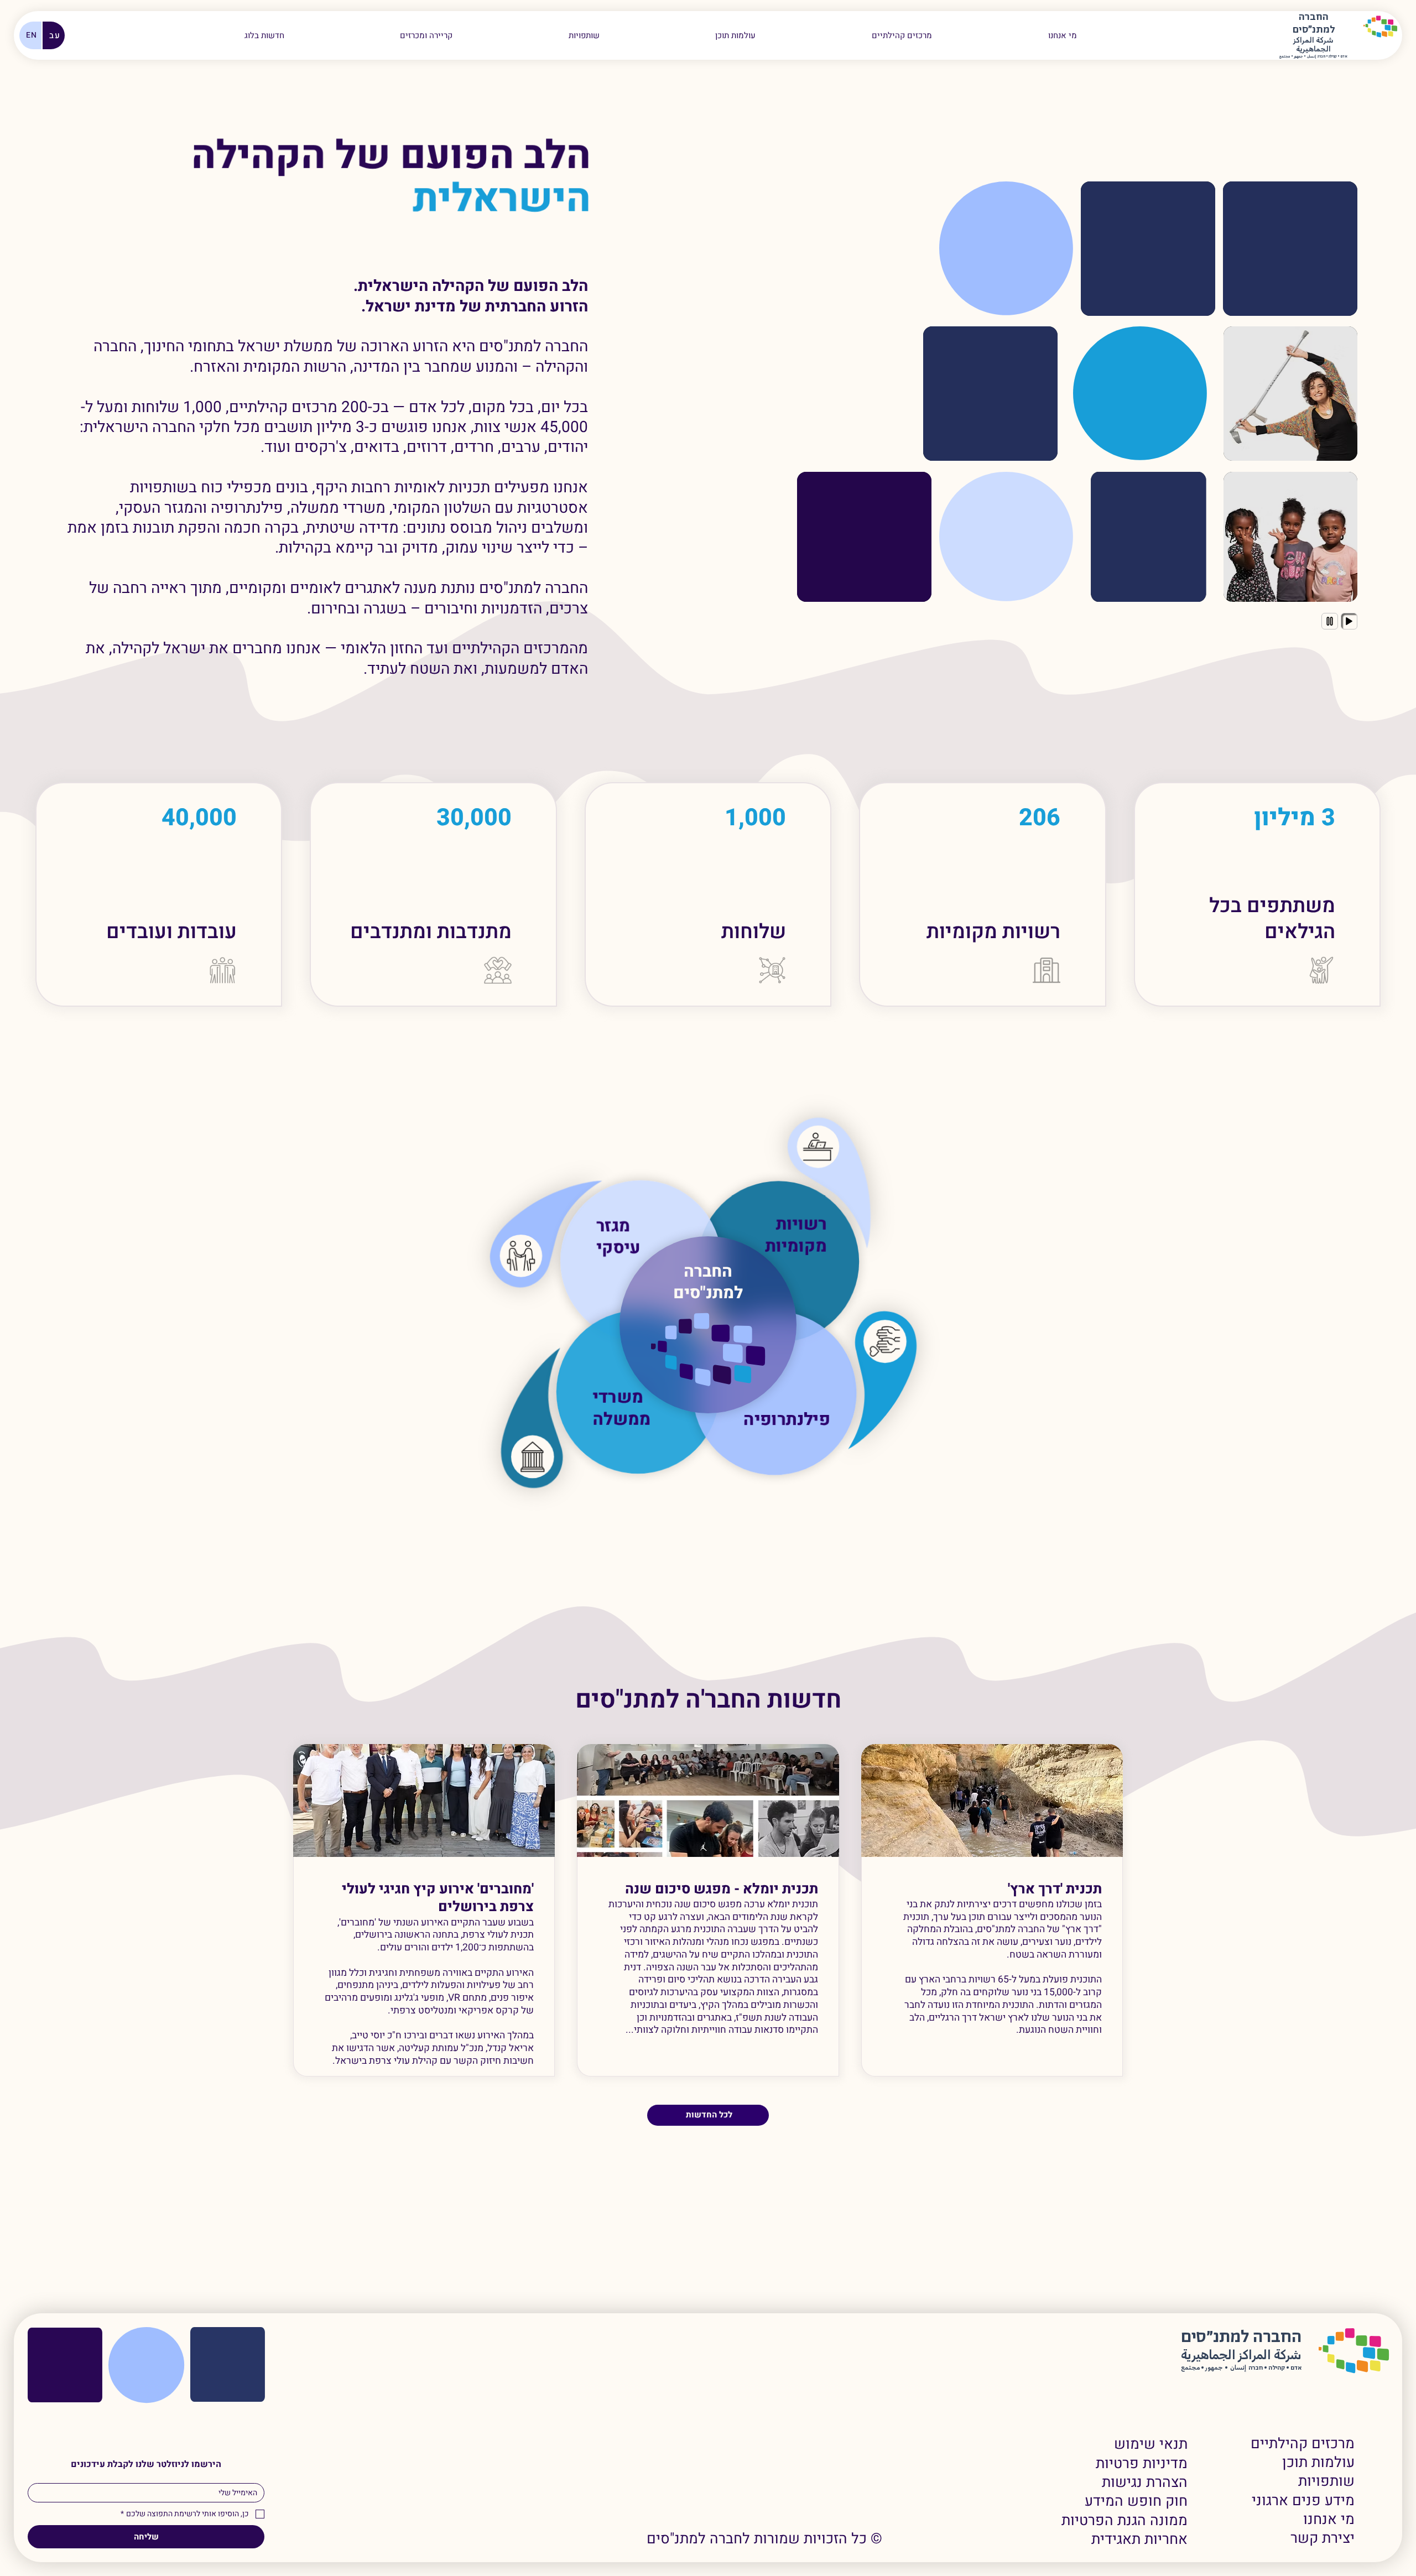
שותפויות (1326, 2481)
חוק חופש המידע (1136, 2501)
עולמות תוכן (1318, 2463)
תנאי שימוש (1151, 2444)
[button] (426, 35)
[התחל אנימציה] (1349, 621)
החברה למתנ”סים (1241, 2337)
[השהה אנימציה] (1330, 621)
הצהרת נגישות (1145, 2483)
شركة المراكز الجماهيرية (1313, 45)
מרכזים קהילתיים (1303, 2444)
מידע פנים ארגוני (1303, 2501)
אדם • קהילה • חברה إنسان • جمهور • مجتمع (1313, 57)
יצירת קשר (1323, 2538)
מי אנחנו (1329, 2520)
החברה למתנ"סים (708, 1282)
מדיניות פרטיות (1142, 2464)
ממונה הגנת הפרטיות (1125, 2521)
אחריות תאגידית (1139, 2539)
